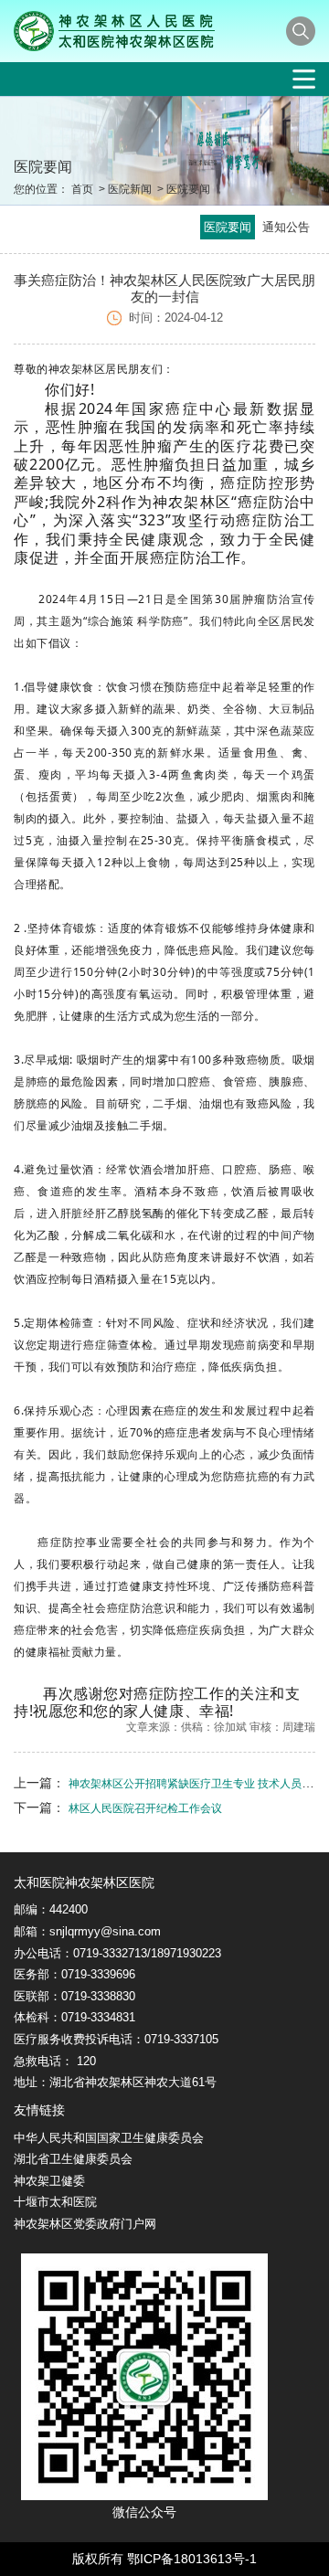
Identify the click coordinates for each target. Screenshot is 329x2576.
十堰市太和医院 (55, 2202)
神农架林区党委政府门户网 (85, 2224)
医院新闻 (130, 189)
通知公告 (286, 227)
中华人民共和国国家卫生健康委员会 (109, 2138)
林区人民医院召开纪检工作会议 (145, 1808)
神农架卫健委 (49, 2181)
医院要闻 (188, 189)
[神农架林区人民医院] (114, 31)
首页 (82, 189)
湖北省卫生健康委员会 (73, 2159)
